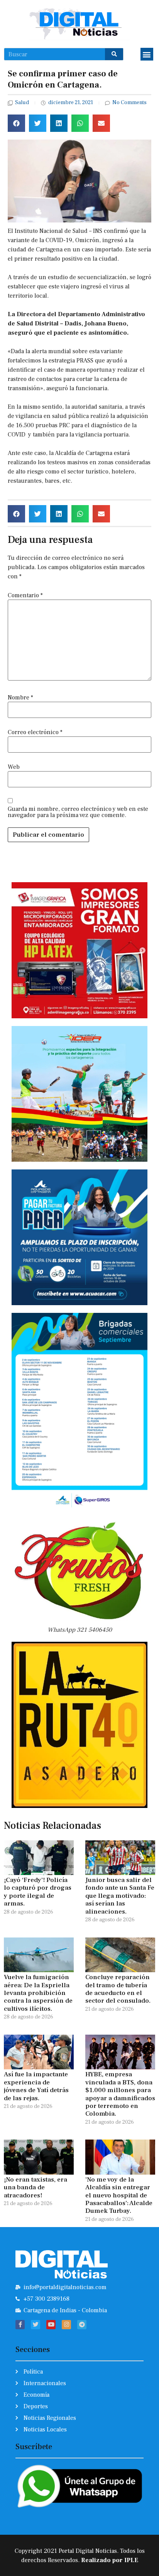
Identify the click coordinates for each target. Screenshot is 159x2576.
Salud (22, 103)
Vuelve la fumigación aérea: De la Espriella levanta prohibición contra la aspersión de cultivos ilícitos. (38, 1993)
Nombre (20, 697)
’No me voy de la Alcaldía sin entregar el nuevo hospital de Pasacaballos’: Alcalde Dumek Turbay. (119, 2195)
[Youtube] (51, 2325)
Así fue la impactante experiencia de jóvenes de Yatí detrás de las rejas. (36, 2086)
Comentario (25, 595)
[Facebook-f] (20, 2325)
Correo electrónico (35, 732)
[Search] (114, 54)
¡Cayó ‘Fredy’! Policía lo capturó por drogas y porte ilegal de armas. (38, 1892)
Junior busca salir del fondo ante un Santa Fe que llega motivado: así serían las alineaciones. (120, 1896)
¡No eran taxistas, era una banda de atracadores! (36, 2188)
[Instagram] (66, 2325)
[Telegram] (82, 2325)
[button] (147, 54)
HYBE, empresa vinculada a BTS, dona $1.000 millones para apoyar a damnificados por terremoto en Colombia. (120, 2094)
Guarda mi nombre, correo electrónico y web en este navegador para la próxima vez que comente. (78, 812)
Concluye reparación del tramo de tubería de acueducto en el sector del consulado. (118, 1989)
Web (14, 767)
